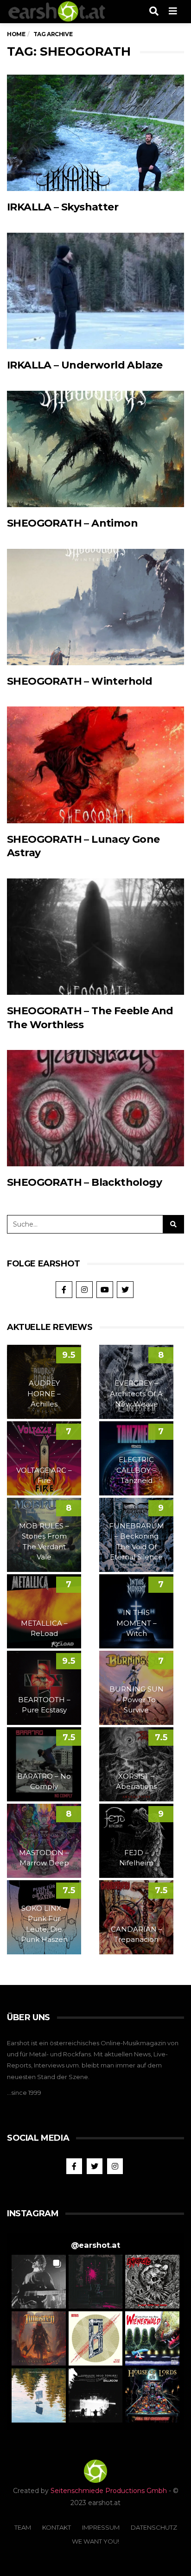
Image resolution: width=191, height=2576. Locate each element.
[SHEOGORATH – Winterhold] (95, 607)
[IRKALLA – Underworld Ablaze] (95, 291)
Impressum (101, 2527)
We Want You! (95, 2541)
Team (23, 2527)
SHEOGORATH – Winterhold (80, 681)
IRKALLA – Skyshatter (63, 207)
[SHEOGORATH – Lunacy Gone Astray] (95, 765)
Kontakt (57, 2527)
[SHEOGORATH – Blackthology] (95, 1108)
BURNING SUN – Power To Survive (137, 1699)
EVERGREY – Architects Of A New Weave (136, 1393)
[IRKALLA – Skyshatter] (95, 133)
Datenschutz (154, 2527)
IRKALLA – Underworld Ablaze (85, 365)
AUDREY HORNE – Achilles (44, 1393)
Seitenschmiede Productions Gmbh (109, 2491)
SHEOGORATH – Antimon (72, 523)
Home (16, 34)
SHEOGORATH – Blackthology (84, 1182)
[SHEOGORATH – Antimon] (95, 449)
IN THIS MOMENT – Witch (137, 1623)
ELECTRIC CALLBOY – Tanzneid (136, 1470)
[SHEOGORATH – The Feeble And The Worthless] (95, 937)
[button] (39, 2282)
